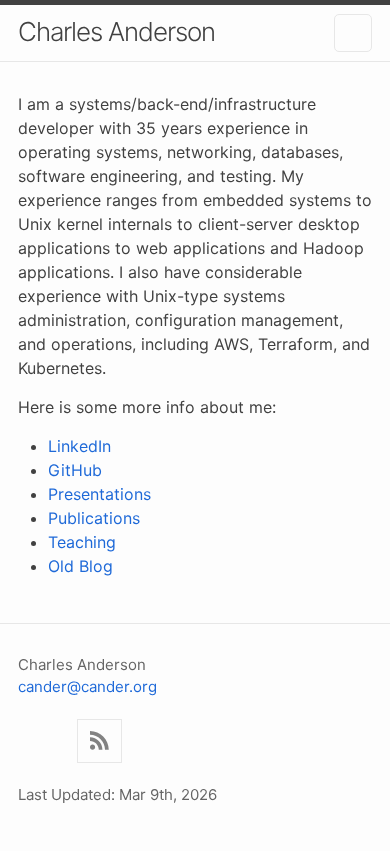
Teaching (82, 542)
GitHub (75, 470)
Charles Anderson (116, 31)
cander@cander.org (87, 686)
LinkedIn (79, 446)
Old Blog (80, 566)
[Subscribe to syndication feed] (99, 741)
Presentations (99, 494)
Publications (94, 518)
